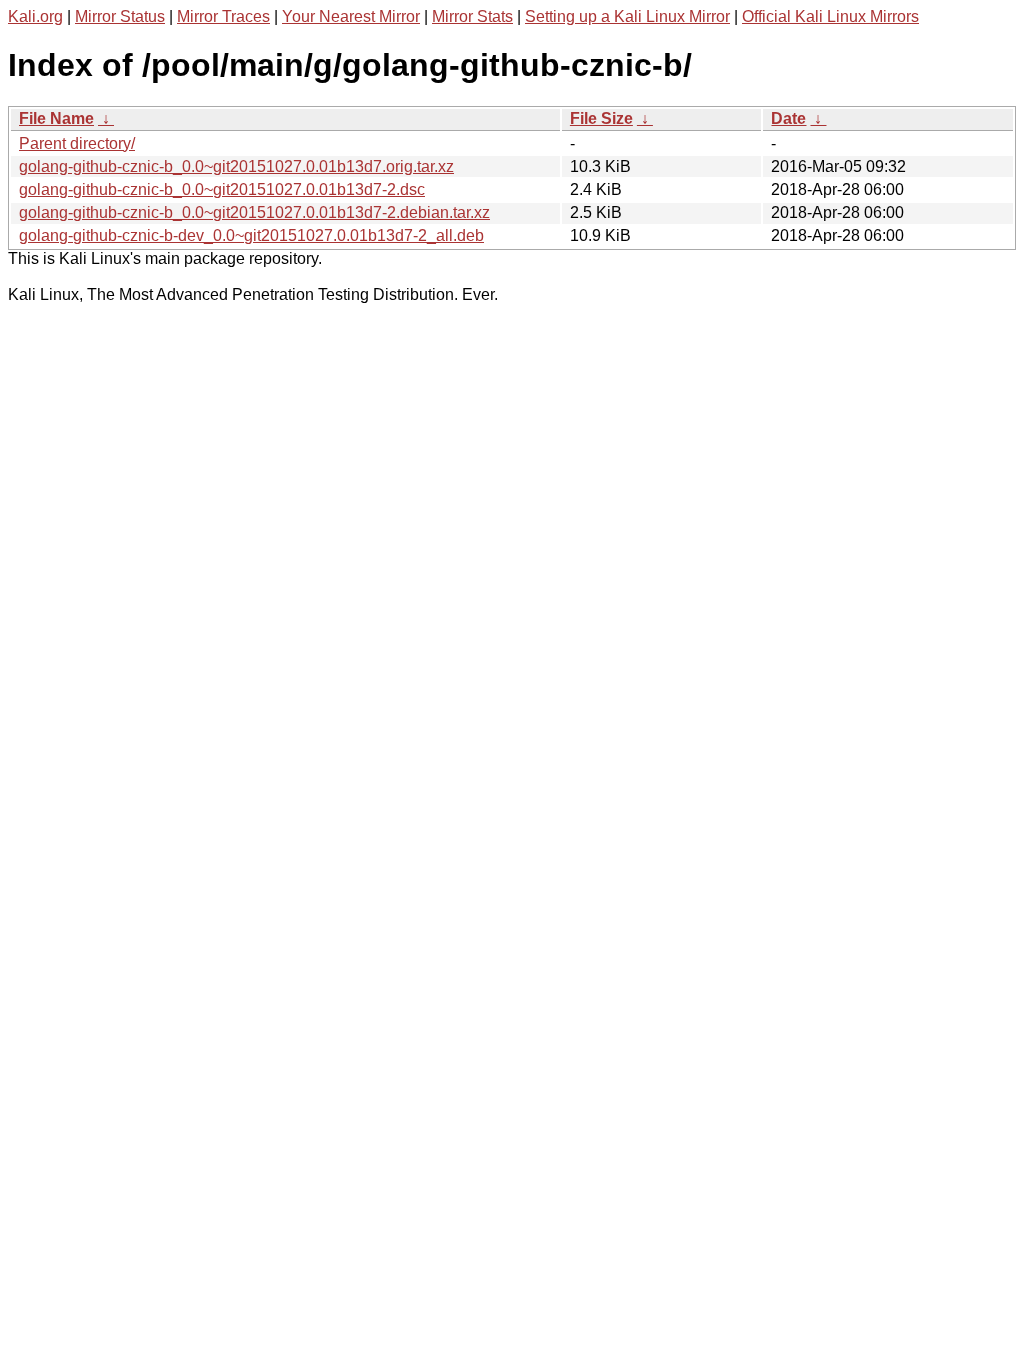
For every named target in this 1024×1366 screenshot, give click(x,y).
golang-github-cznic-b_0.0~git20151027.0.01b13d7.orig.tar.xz (236, 166)
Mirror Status (120, 16)
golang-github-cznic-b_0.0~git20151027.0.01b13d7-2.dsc (222, 189)
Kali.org (35, 16)
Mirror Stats (472, 16)
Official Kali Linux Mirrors (830, 16)
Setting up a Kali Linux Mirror (627, 16)
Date (788, 118)
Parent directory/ (77, 143)
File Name (56, 118)
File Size (601, 118)
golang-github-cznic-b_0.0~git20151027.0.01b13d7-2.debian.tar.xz (254, 212)
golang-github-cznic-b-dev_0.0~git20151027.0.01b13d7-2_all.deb (251, 235)
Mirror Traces (223, 16)
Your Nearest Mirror (351, 16)
